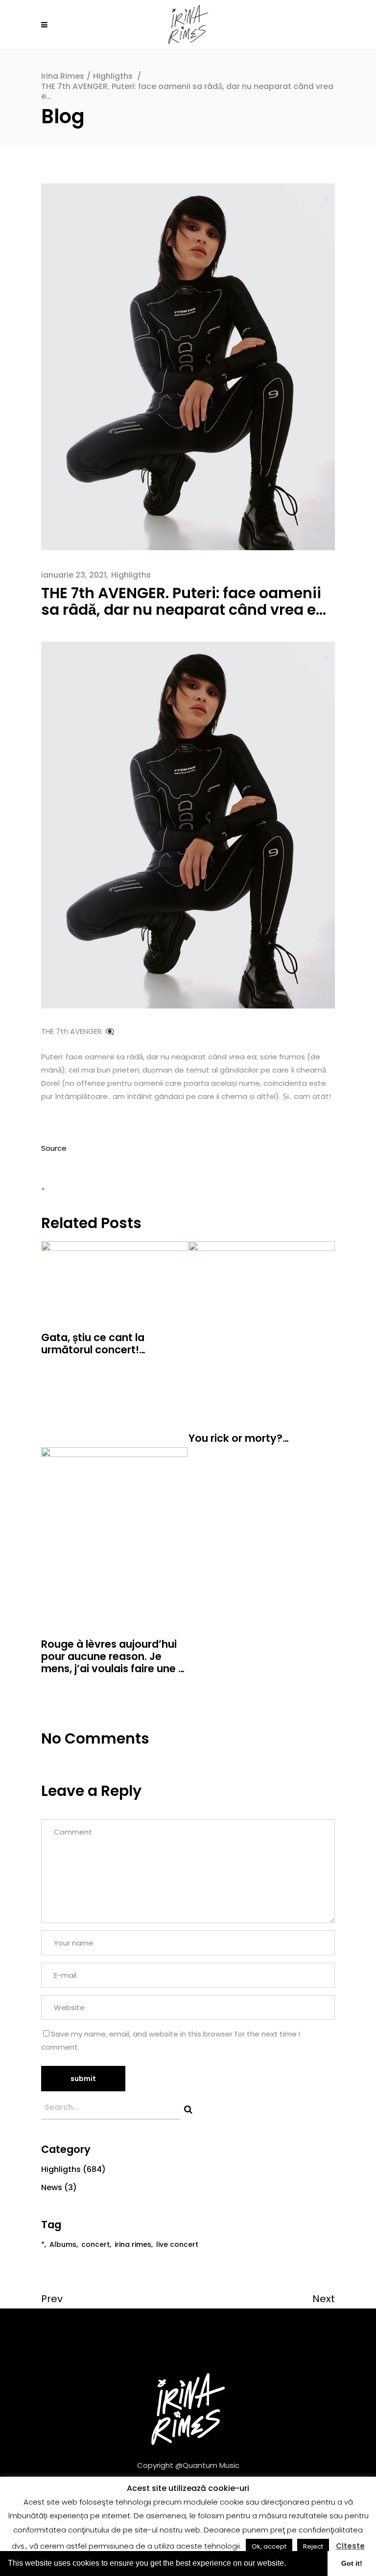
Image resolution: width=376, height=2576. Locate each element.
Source (54, 1148)
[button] (289, 2564)
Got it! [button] (352, 2563)
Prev (52, 2299)
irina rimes (133, 2244)
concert (95, 2244)
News (52, 2187)
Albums (63, 2244)
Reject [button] (313, 2546)
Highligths (113, 76)
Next (324, 2299)
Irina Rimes (63, 76)
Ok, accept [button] (269, 2546)
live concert (177, 2244)
